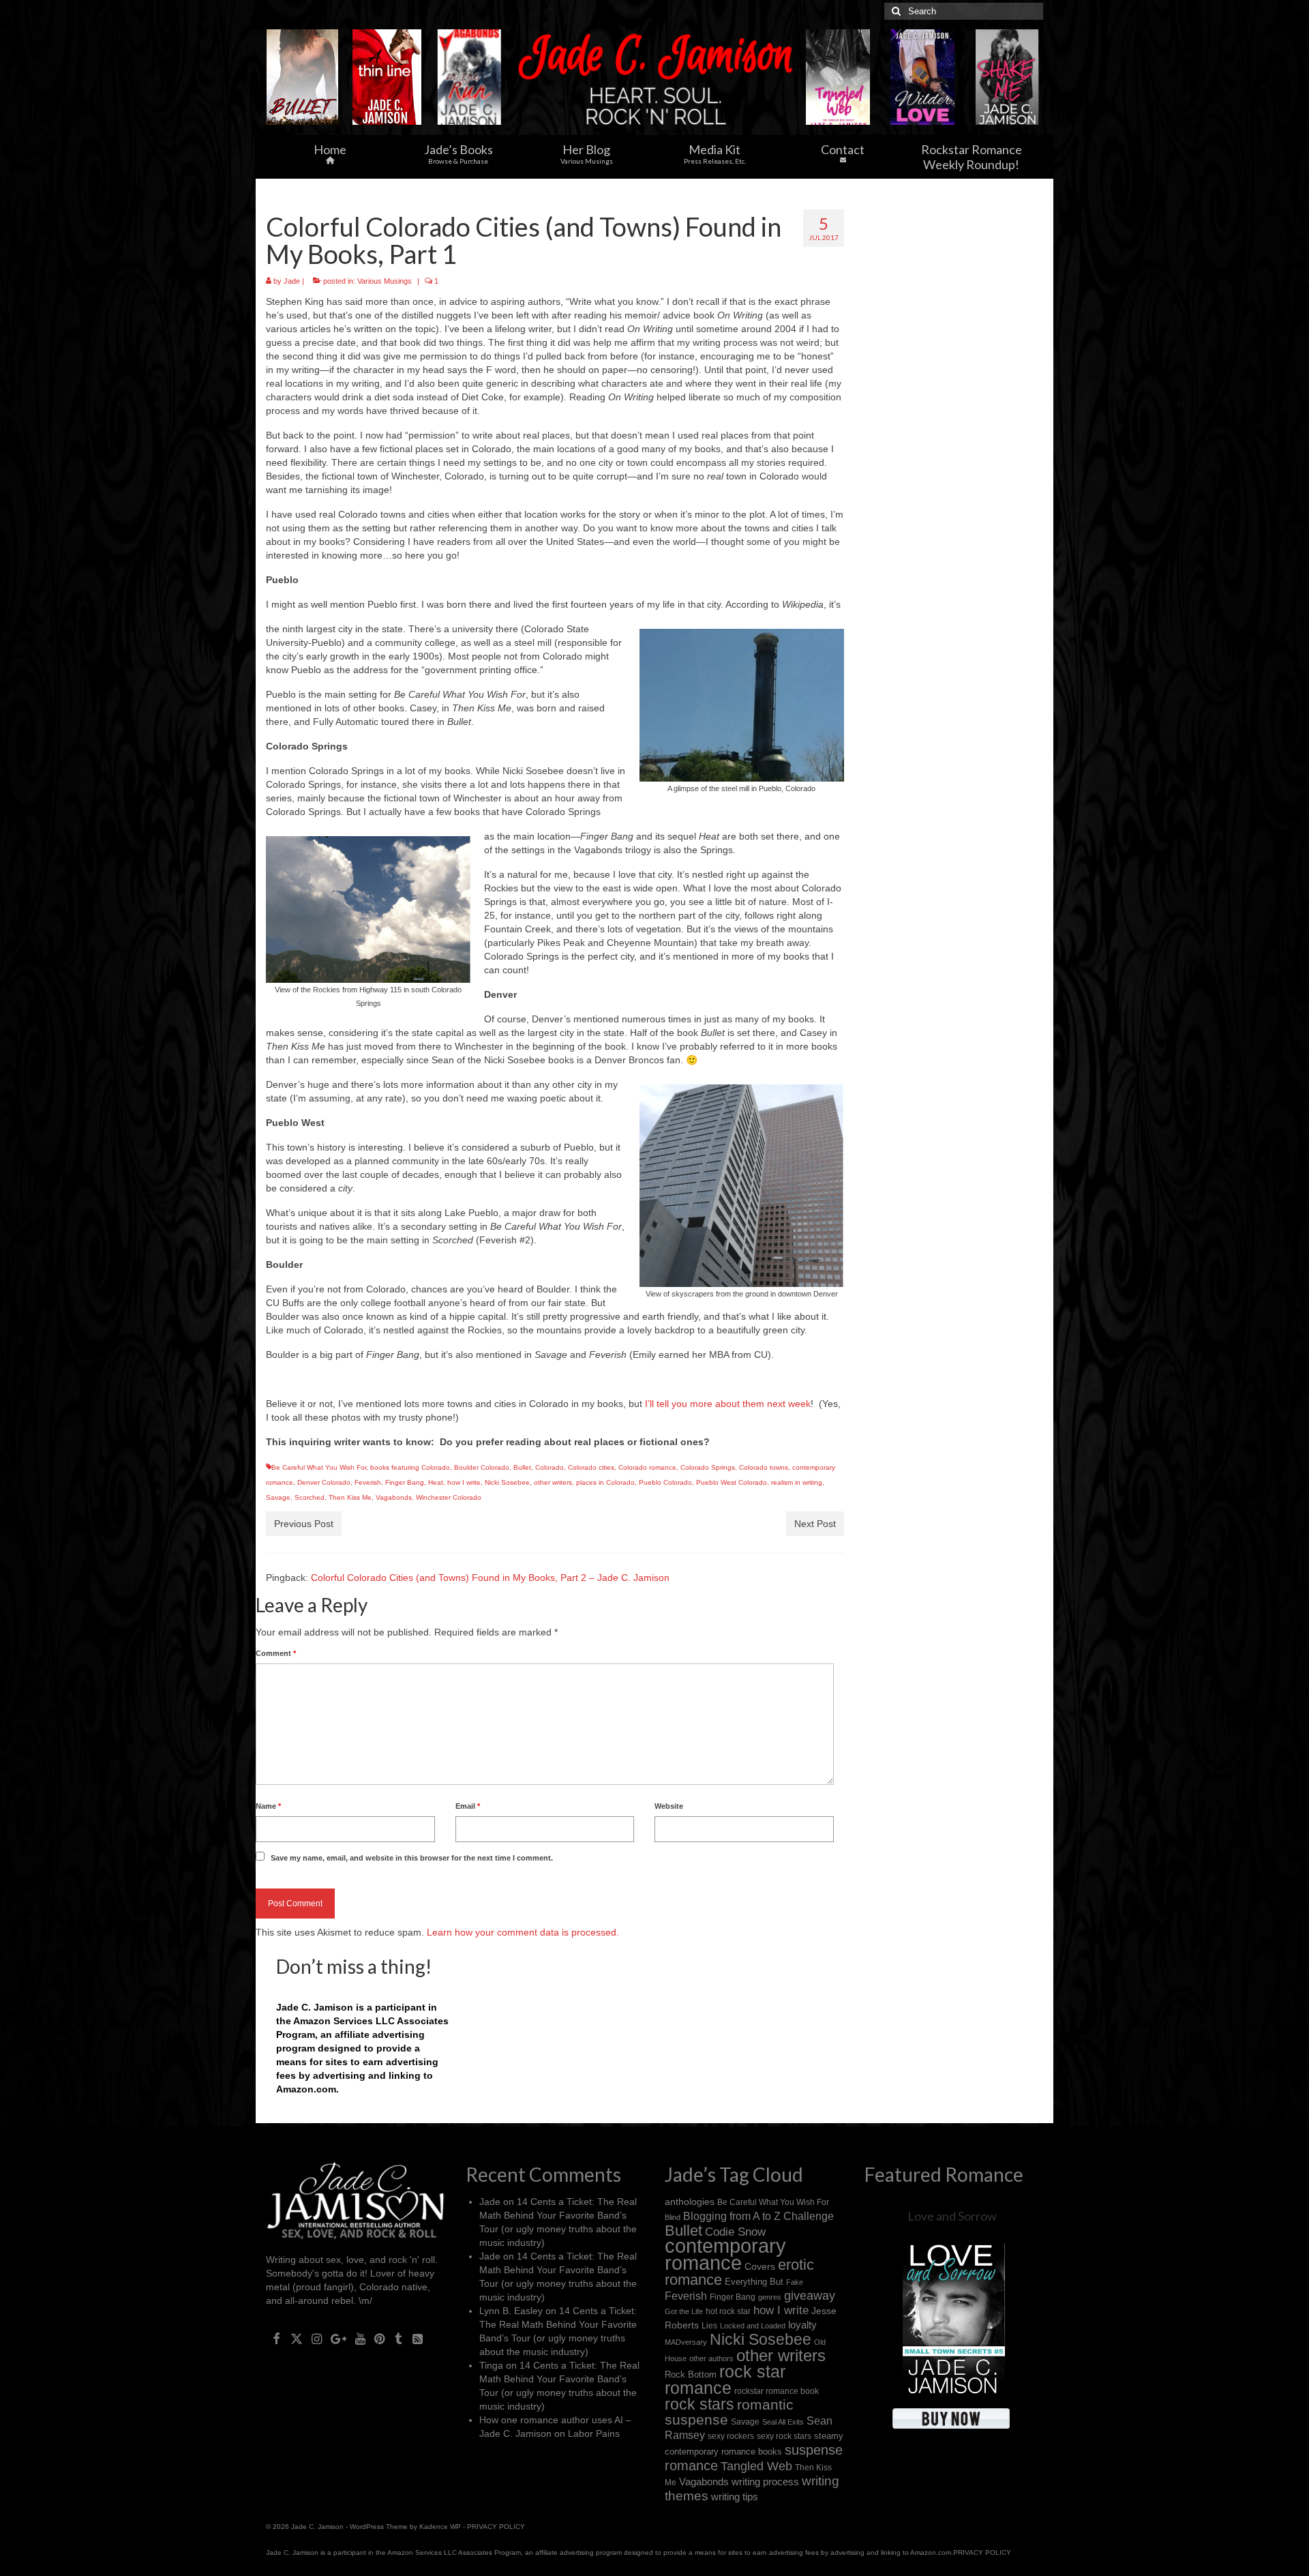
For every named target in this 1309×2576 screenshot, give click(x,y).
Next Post (815, 1524)
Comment (276, 1653)
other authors (711, 2358)
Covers (760, 2266)
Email (468, 1806)
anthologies (690, 2202)
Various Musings (385, 281)
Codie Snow (735, 2232)
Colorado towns (764, 1467)
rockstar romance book (777, 2391)
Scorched (310, 1497)
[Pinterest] (379, 2338)
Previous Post (304, 1524)
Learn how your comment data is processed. (523, 1932)
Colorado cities (591, 1467)
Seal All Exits (783, 2422)
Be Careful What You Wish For (319, 1467)
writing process (765, 2482)
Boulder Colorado (482, 1467)
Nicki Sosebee (507, 1482)
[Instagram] (317, 2338)
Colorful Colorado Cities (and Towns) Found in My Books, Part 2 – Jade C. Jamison (490, 1578)
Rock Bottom (691, 2374)
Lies (709, 2326)
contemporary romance (725, 2254)
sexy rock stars (784, 2436)
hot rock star (728, 2311)
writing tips (735, 2497)
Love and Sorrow (952, 2216)
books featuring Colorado (410, 1467)
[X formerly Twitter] (297, 2338)
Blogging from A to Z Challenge (758, 2216)
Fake (795, 2282)
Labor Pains (594, 2433)
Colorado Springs (708, 1467)
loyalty (802, 2325)
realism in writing (797, 1482)
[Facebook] (276, 2338)
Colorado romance (647, 1467)
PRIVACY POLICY (496, 2527)
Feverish (368, 1482)
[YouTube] (360, 2338)
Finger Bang (405, 1482)
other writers (553, 1482)
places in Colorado (605, 1482)
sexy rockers (731, 2436)
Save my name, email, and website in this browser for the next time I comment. (412, 1858)
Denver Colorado (324, 1482)
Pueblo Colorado (665, 1482)
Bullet (522, 1467)
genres (770, 2297)
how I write (464, 1482)
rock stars (699, 2404)
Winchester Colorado (449, 1497)
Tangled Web (756, 2466)
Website (669, 1806)
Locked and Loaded (753, 2326)
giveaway (810, 2296)
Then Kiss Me (350, 1497)
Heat (436, 1482)
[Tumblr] (398, 2338)
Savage (278, 1497)
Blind (673, 2217)
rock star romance (725, 2380)
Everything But (754, 2282)
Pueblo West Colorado (732, 1482)
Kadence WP (440, 2527)
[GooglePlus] (338, 2338)
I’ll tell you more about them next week (728, 1404)
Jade (292, 281)
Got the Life (684, 2311)
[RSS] (418, 2338)
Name (268, 1806)
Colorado (550, 1467)
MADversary (686, 2342)
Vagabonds (394, 1497)
